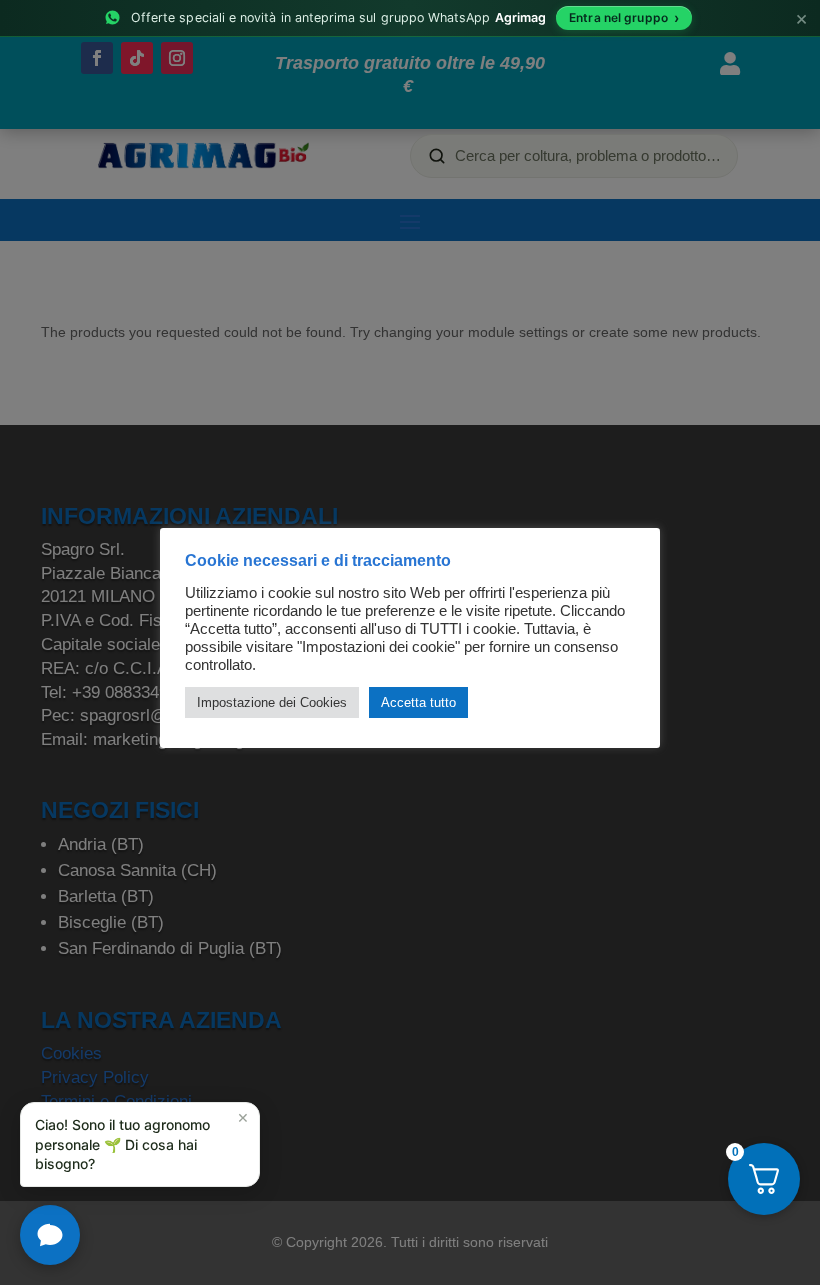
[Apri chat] (50, 1235)
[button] (140, 1144)
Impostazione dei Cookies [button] (272, 702)
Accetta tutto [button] (418, 702)
